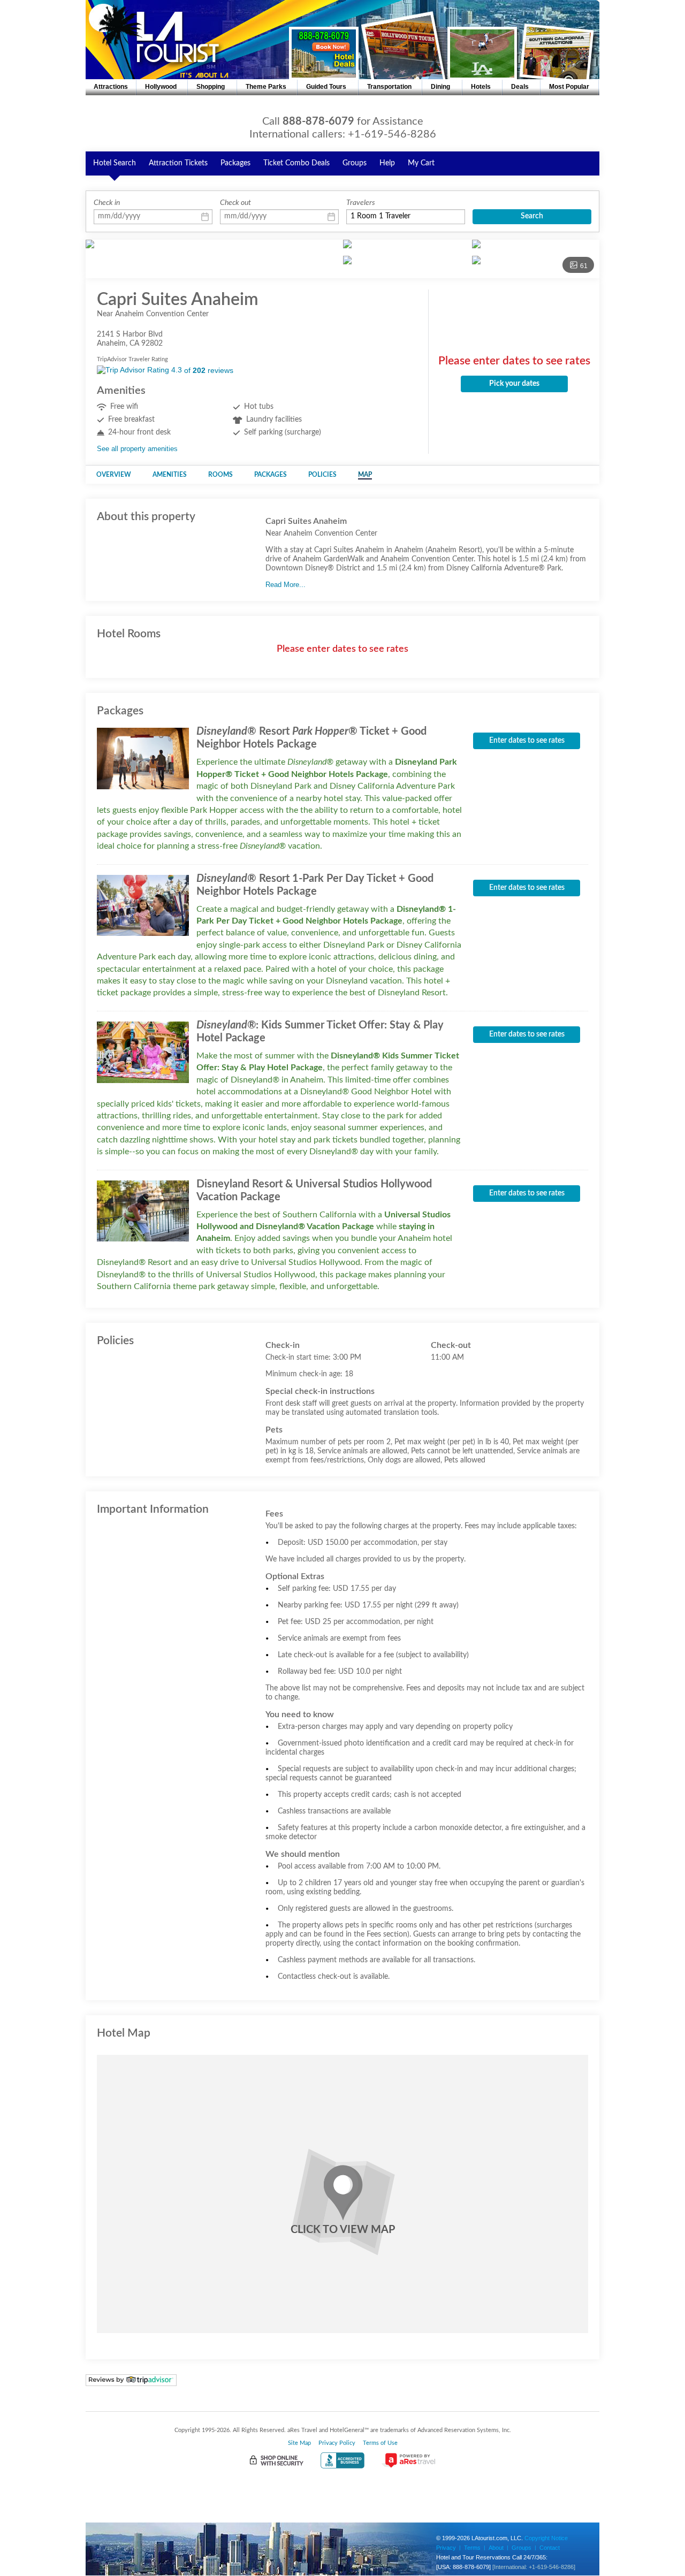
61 (584, 266)
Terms (472, 2548)
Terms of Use (380, 2443)
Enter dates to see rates (527, 741)
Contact (550, 2548)
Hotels (481, 87)
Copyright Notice (546, 2538)
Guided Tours (326, 87)
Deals (520, 87)
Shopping (211, 87)
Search (532, 216)
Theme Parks (266, 87)
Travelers (361, 203)
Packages (235, 163)
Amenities (170, 475)
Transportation (389, 87)
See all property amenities (137, 449)
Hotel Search (115, 163)
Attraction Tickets (178, 163)
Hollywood (161, 87)
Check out (235, 203)
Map (365, 475)
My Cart (421, 163)
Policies (322, 475)
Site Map (299, 2443)
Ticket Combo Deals (296, 163)
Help (387, 163)
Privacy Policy (337, 2443)
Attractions (111, 87)
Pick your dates (514, 384)
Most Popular (569, 87)
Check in (107, 203)
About (496, 2548)
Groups (355, 163)
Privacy (446, 2548)
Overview (114, 475)
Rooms (220, 475)
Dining (440, 87)
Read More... (286, 585)
